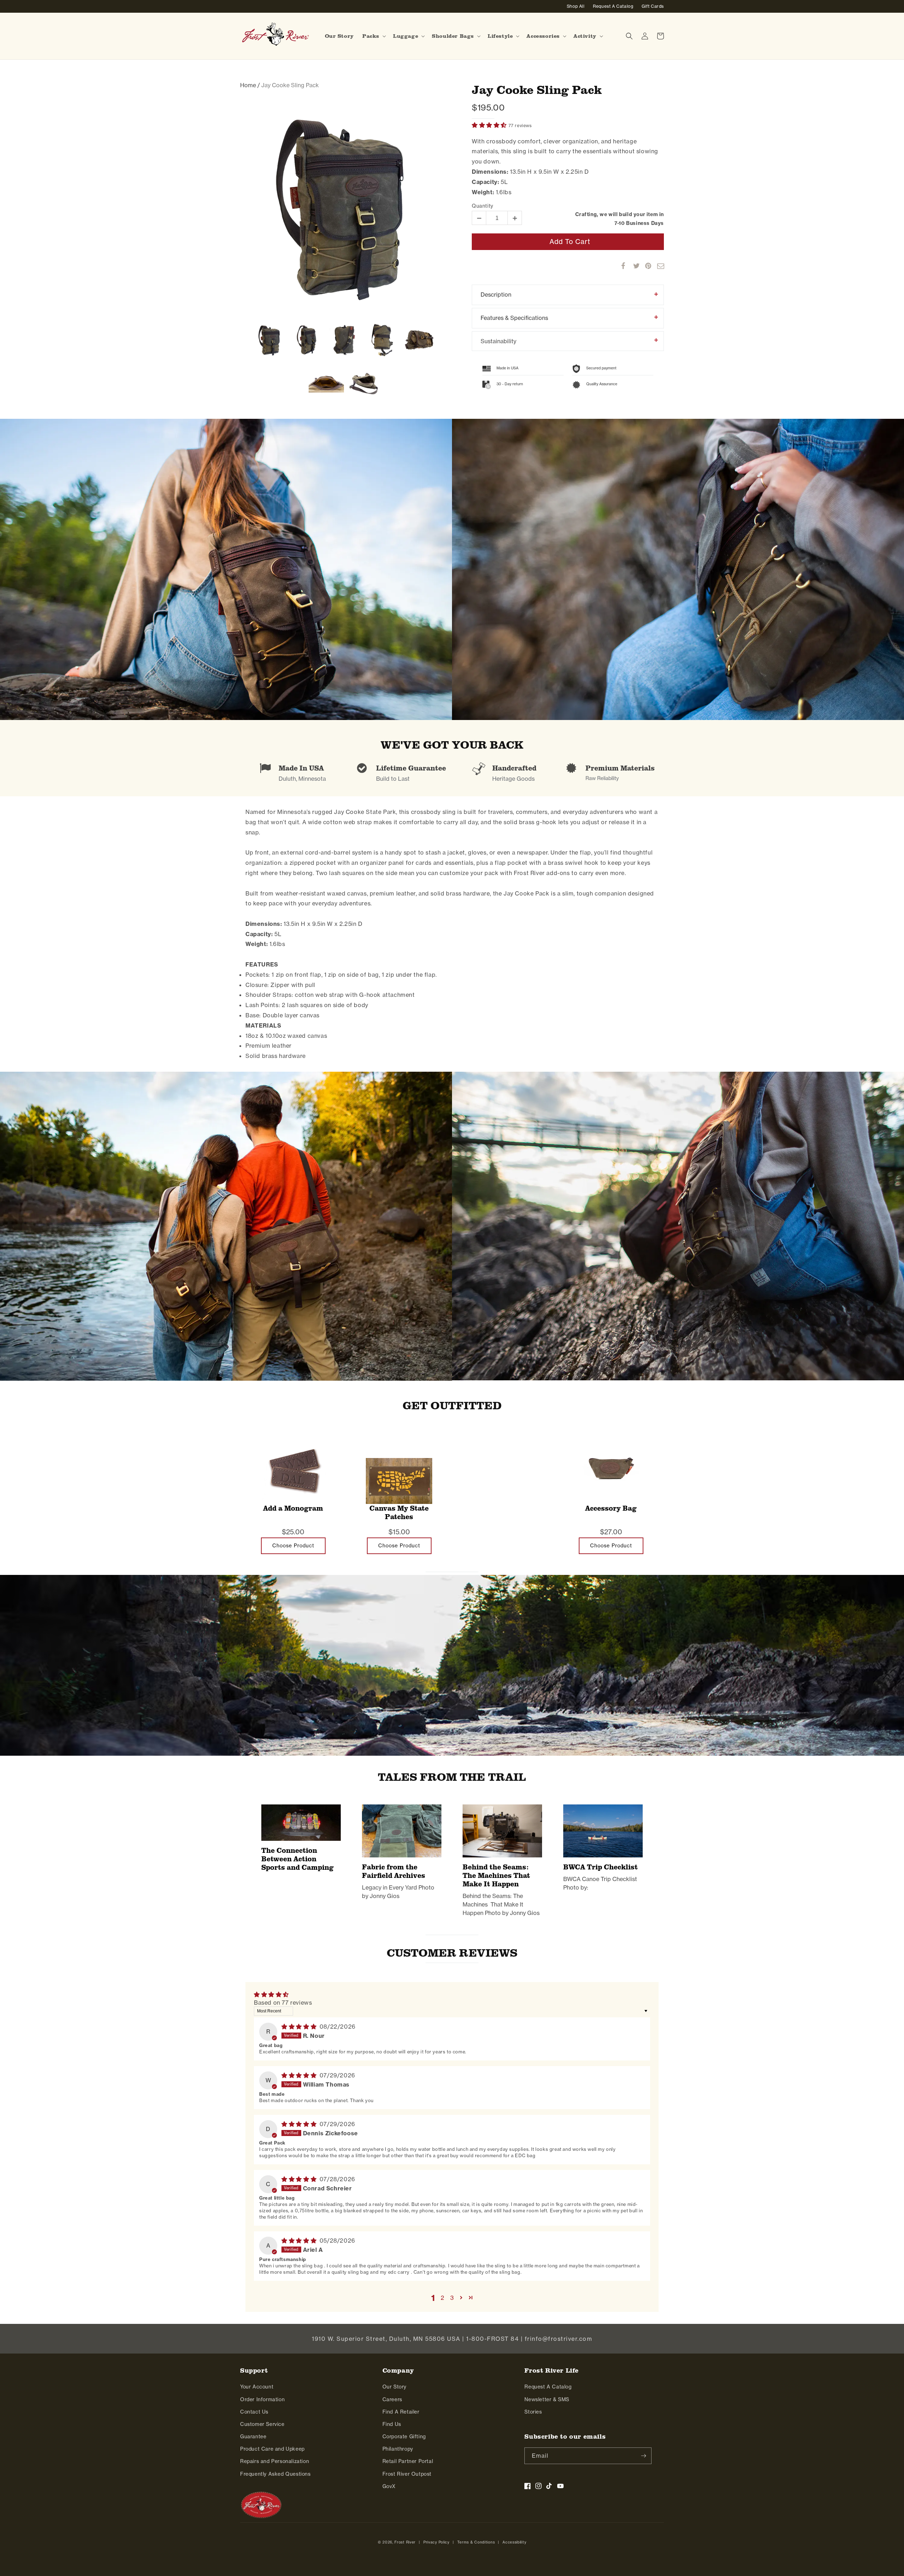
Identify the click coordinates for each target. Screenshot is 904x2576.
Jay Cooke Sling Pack (537, 90)
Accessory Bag (611, 1508)
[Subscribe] (643, 2456)
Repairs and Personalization (275, 2461)
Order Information (262, 2399)
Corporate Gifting (404, 2437)
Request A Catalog (548, 2387)
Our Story (394, 2387)
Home (248, 85)
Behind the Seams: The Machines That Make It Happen (496, 1875)
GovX (389, 2486)
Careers (392, 2399)
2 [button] (443, 2298)
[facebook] (621, 266)
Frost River (405, 2542)
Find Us (392, 2424)
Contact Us (254, 2412)
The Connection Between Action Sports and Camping (298, 1859)
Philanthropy (398, 2449)
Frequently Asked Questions (275, 2474)
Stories (533, 2412)
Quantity (483, 206)
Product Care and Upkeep (272, 2449)
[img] (300, 2027)
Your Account (257, 2387)
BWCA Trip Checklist (600, 1867)
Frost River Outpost (407, 2474)
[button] (373, 36)
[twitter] (633, 266)
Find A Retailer (401, 2412)
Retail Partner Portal (408, 2461)
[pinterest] (645, 266)
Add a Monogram (293, 1508)
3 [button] (452, 2298)
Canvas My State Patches (399, 1513)
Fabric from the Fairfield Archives (394, 1871)
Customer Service (262, 2424)
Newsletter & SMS (547, 2399)
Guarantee (253, 2437)
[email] (657, 266)
